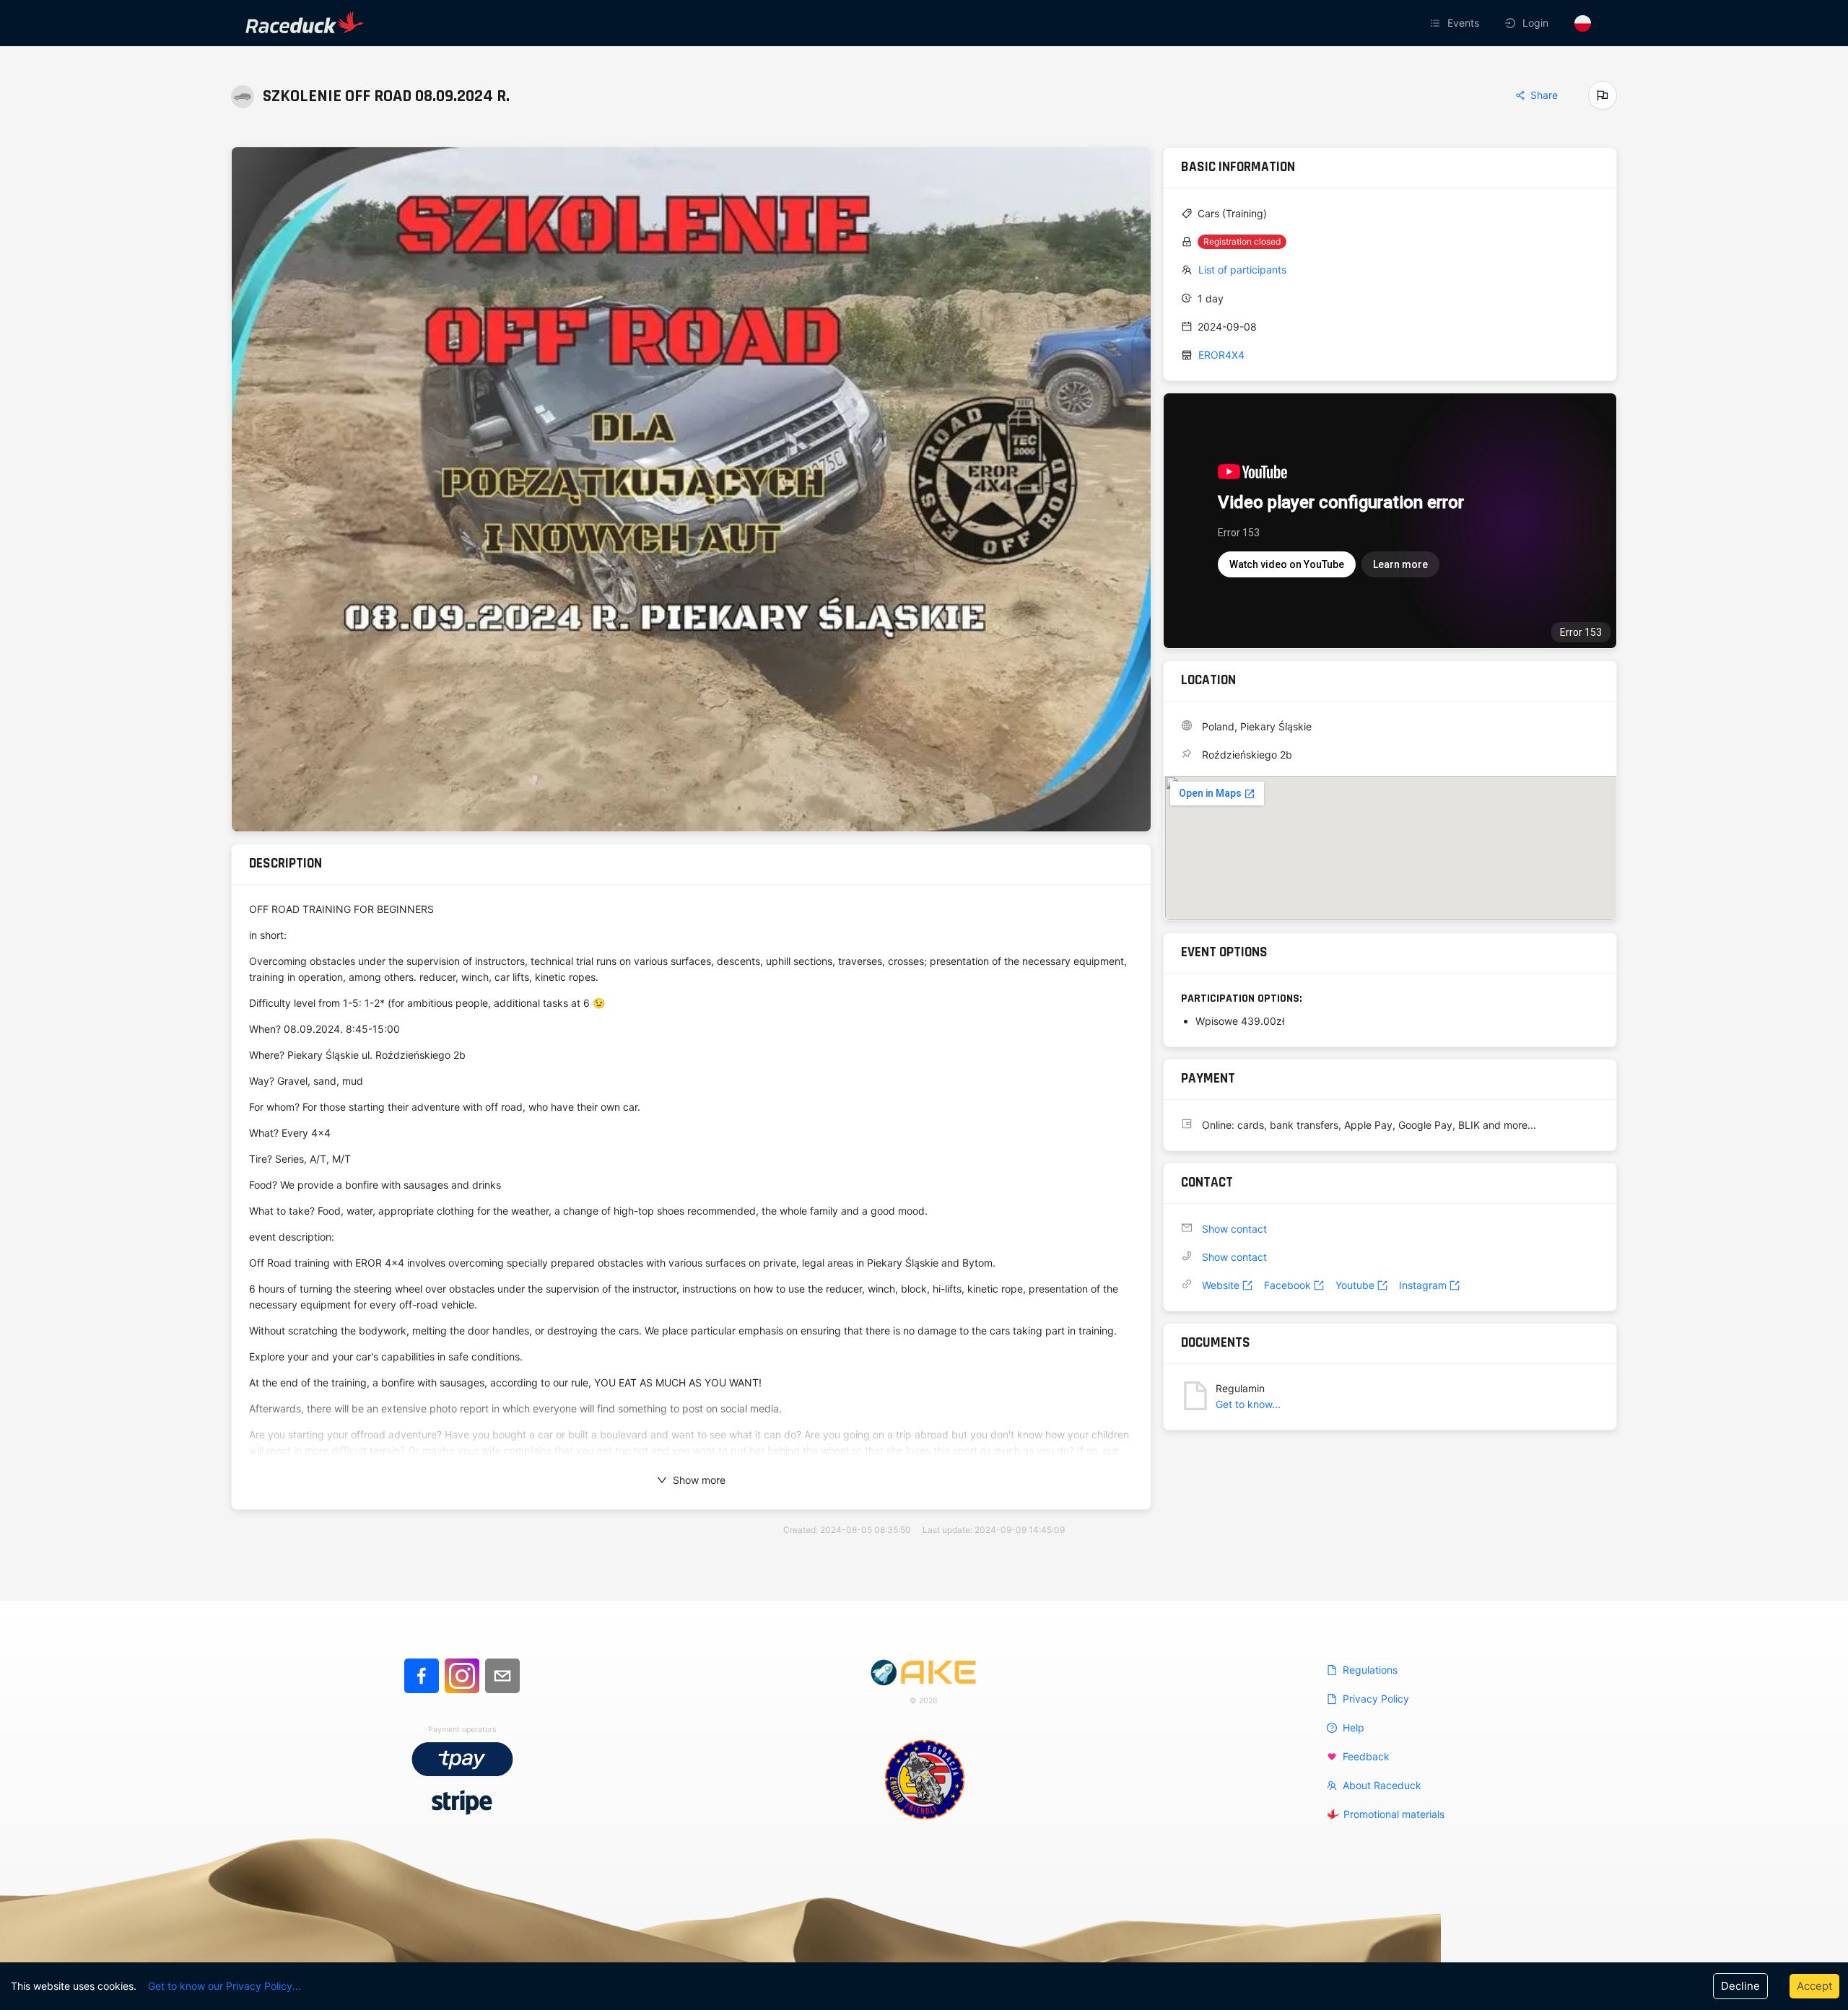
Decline (1740, 1986)
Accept (1814, 1986)
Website (1221, 1285)
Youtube (1355, 1285)
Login (1535, 23)
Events (1463, 23)
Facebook (1287, 1285)
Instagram (1423, 1285)
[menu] (1266, 23)
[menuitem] (1456, 23)
